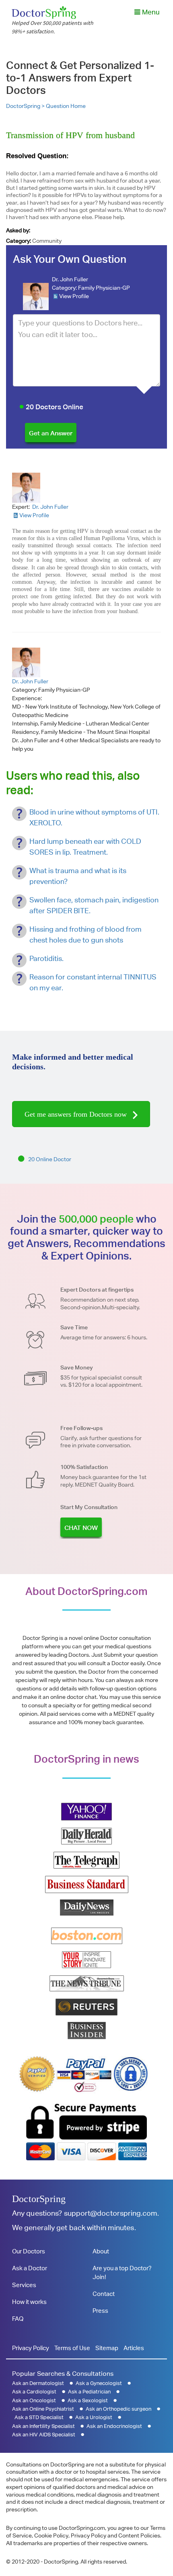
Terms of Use (72, 2348)
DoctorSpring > (26, 106)
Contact (104, 2294)
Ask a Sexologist (88, 2400)
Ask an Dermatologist (38, 2383)
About (101, 2251)
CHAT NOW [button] (81, 1528)
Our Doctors (29, 2251)
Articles (134, 2348)
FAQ (18, 2319)
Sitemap (107, 2348)
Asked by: (18, 230)
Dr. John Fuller (70, 279)
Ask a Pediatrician (89, 2392)
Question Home (66, 106)
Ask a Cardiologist (34, 2392)
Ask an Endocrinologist (114, 2426)
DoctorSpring (39, 2199)
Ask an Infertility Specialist (43, 2426)
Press (100, 2311)
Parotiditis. (46, 958)
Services (24, 2285)
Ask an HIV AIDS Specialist (44, 2435)
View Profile (74, 296)
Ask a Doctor (30, 2268)
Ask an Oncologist (34, 2400)
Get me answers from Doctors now (77, 1114)
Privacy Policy (31, 2348)
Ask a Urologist (94, 2417)
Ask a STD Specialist (39, 2417)
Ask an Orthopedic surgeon (118, 2409)
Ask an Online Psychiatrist (43, 2409)
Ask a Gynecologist (99, 2383)
